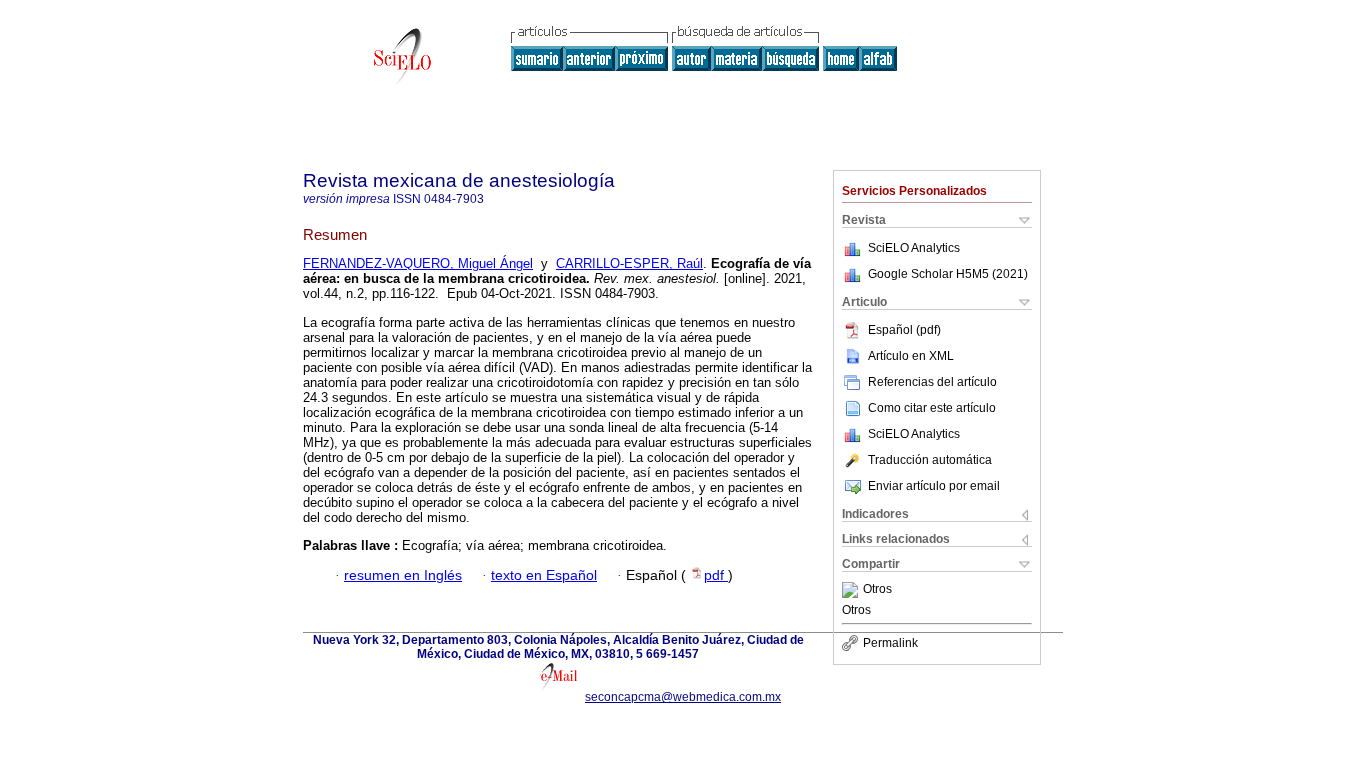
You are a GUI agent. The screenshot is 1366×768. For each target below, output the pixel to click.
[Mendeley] (852, 590)
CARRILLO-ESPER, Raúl (629, 263)
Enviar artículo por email (934, 486)
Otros (877, 590)
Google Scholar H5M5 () (948, 274)
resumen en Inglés (403, 575)
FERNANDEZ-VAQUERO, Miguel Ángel (418, 263)
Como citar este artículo (932, 408)
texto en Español (544, 575)
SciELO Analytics (914, 248)
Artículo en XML (911, 356)
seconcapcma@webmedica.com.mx (683, 697)
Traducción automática (930, 460)
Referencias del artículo (932, 382)
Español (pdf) (904, 330)
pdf (716, 575)
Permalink (890, 643)
